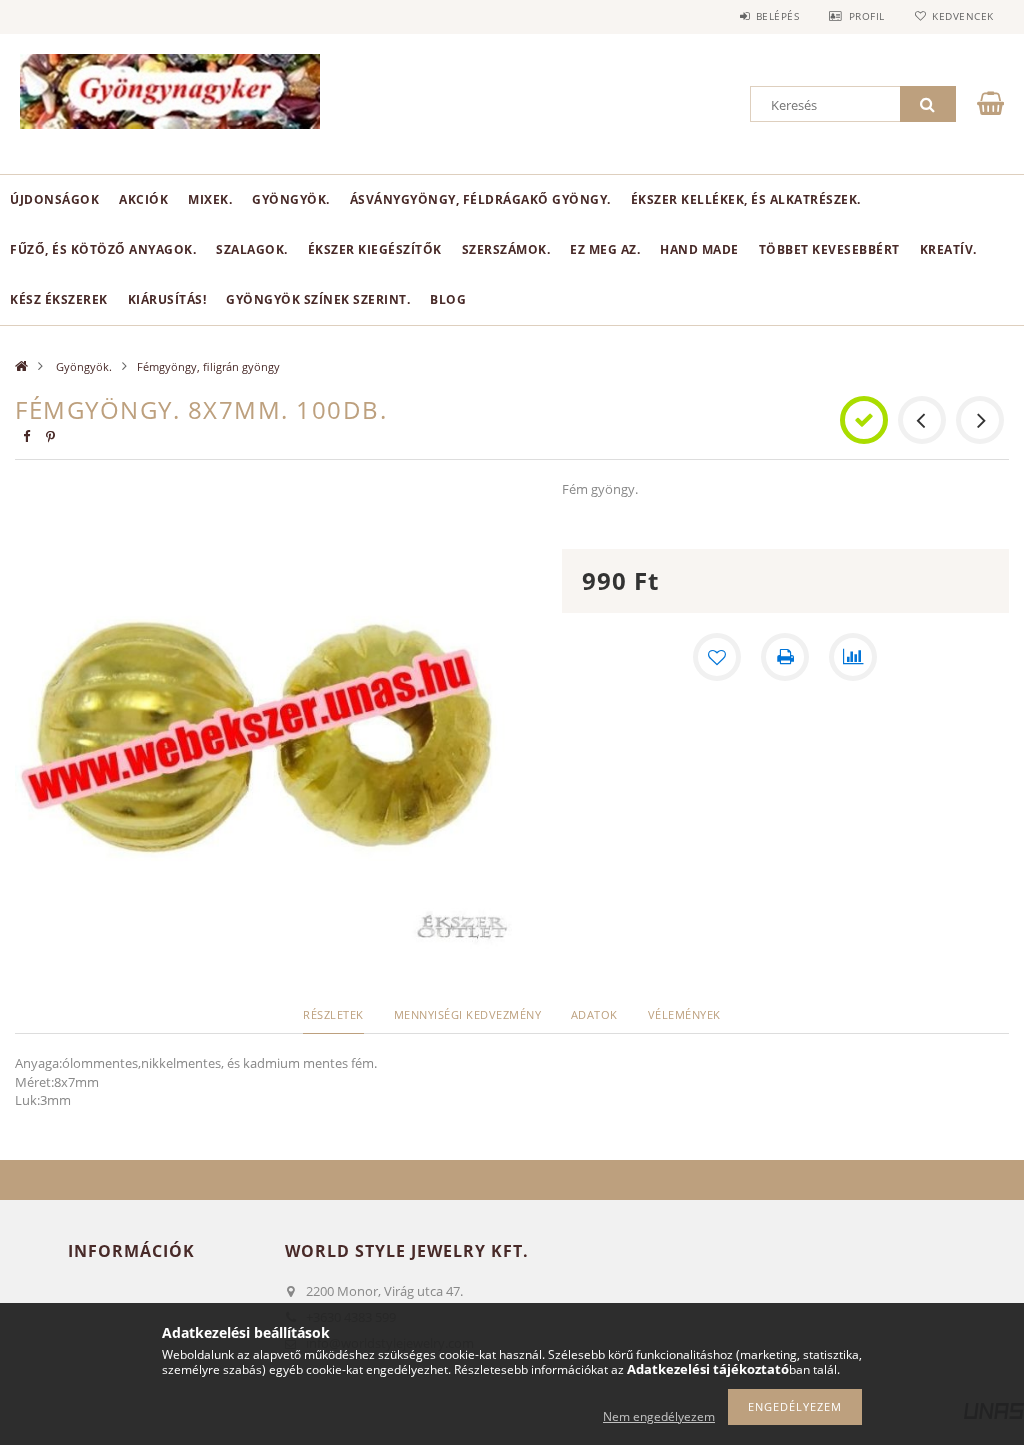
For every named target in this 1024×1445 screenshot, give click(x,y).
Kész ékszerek (59, 299)
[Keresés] (928, 104)
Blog (448, 299)
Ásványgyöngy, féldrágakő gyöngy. (480, 199)
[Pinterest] (50, 436)
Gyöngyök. (291, 199)
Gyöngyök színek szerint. (318, 299)
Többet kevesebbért (829, 249)
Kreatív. (948, 249)
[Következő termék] (980, 420)
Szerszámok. (506, 249)
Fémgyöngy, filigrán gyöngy (208, 366)
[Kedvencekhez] (717, 657)
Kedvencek (963, 16)
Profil (867, 16)
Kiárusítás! (167, 299)
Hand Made (699, 249)
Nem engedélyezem (659, 1416)
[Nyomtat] (785, 657)
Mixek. (210, 199)
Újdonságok (54, 199)
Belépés (777, 16)
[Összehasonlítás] (853, 657)
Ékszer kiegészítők (375, 249)
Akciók (143, 199)
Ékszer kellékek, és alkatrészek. (746, 199)
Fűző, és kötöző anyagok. (103, 249)
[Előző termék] (922, 420)
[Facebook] (26, 436)
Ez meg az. (605, 249)
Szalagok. (252, 249)
